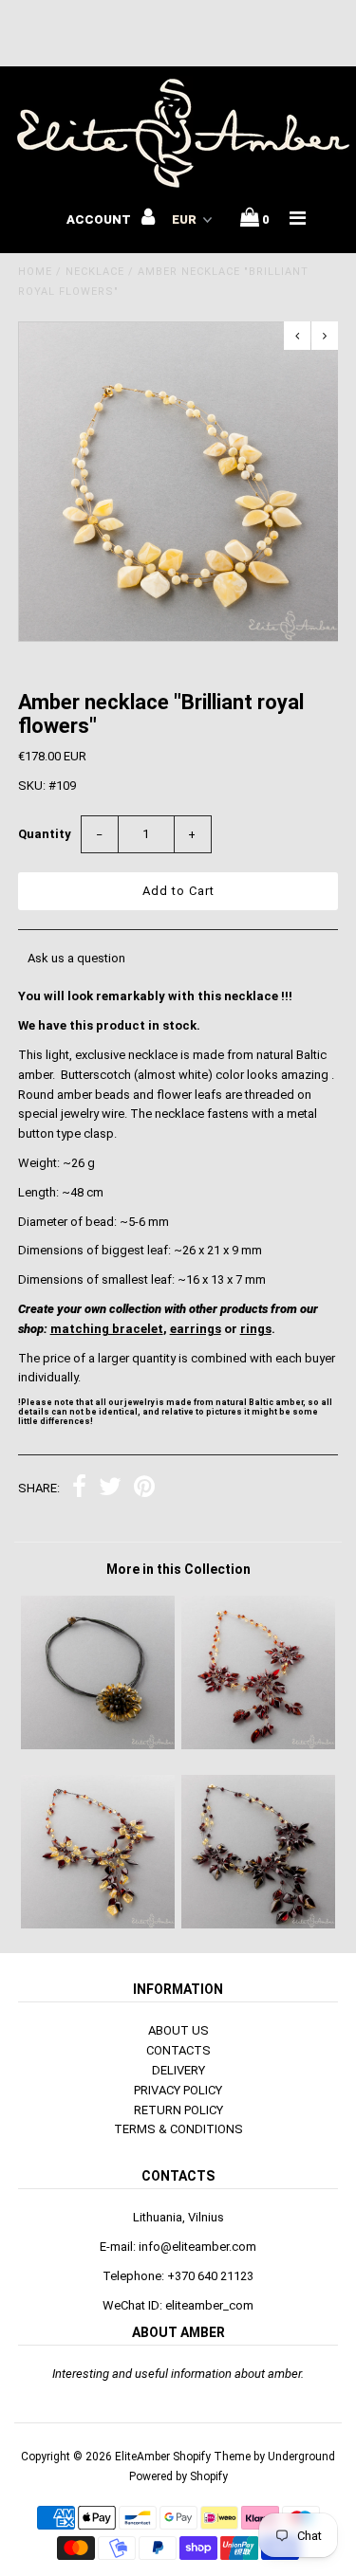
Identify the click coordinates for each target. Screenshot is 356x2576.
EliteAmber (142, 2457)
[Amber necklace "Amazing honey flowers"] (258, 1745)
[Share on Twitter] (110, 1489)
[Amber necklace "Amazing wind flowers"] (258, 1924)
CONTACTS (178, 2050)
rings (256, 1329)
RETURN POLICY (178, 2110)
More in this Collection (178, 1569)
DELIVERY (178, 2070)
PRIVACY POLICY (178, 2090)
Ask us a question (76, 958)
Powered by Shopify (178, 2476)
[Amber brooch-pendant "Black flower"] (98, 1745)
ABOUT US (178, 2030)
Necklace (95, 272)
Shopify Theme (212, 2457)
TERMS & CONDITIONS (178, 2129)
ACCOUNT (100, 219)
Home (35, 272)
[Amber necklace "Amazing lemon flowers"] (98, 1924)
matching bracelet (107, 1329)
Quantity (45, 834)
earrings (196, 1329)
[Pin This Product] (144, 1489)
